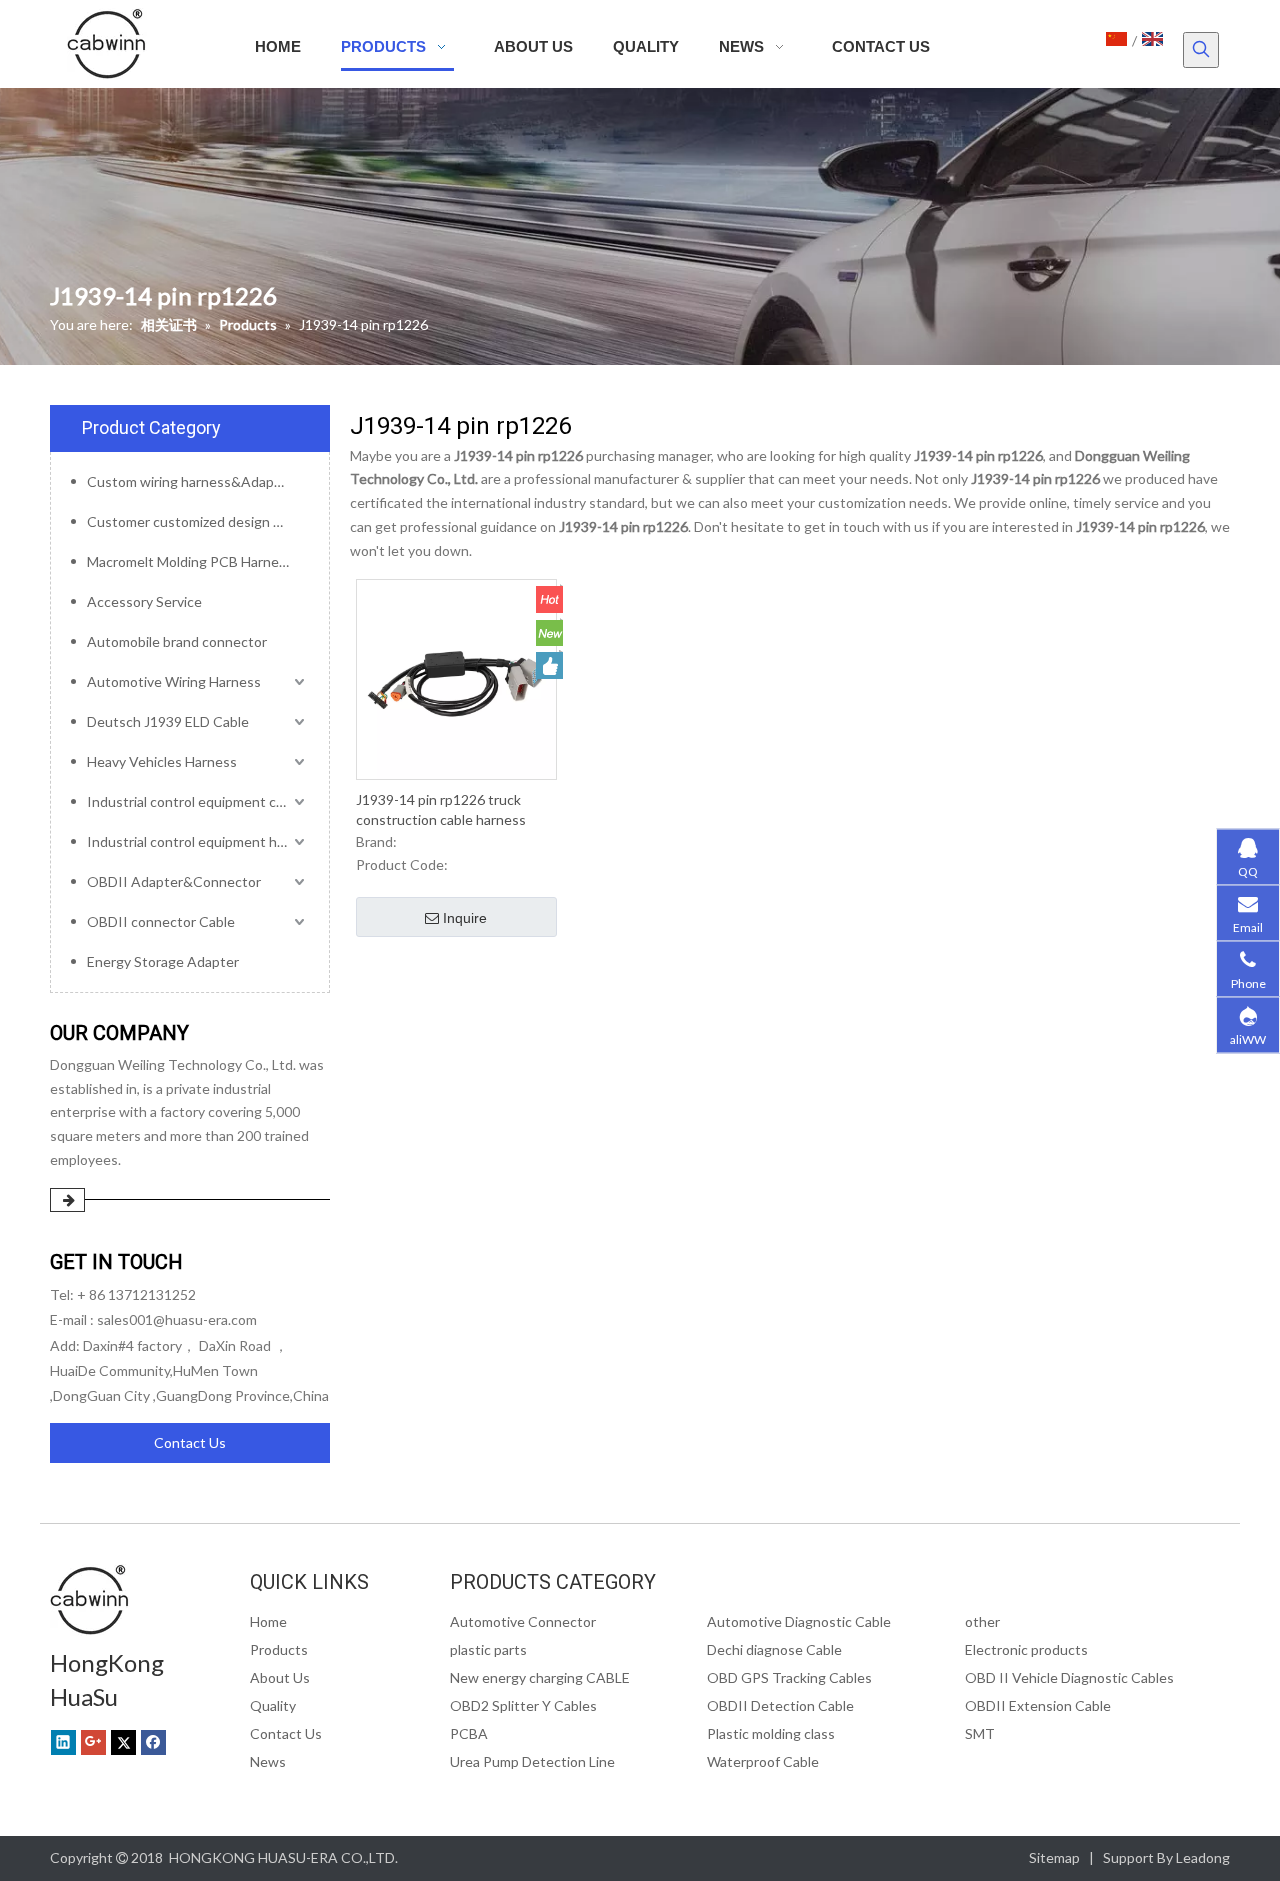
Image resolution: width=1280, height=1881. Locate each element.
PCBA (469, 1733)
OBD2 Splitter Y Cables (523, 1705)
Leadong (1203, 1857)
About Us (280, 1677)
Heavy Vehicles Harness (162, 761)
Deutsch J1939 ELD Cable (168, 721)
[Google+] (93, 1742)
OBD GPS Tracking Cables (789, 1677)
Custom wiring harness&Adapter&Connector (198, 481)
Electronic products (1026, 1649)
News (268, 1761)
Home (268, 1621)
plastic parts (488, 1649)
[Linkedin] (63, 1742)
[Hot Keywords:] (1201, 50)
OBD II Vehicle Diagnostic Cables (1069, 1677)
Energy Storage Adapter (163, 961)
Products (279, 1649)
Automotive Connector (523, 1621)
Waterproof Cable (763, 1761)
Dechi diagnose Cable (774, 1649)
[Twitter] (123, 1742)
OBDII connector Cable (161, 921)
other (982, 1621)
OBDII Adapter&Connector (174, 881)
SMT (980, 1733)
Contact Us (190, 1442)
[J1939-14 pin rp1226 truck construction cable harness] (456, 677)
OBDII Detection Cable (780, 1705)
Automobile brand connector (177, 641)
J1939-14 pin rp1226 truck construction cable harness (441, 809)
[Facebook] (153, 1742)
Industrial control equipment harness (198, 841)
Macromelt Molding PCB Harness (190, 561)
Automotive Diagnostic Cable (799, 1621)
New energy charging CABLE (540, 1677)
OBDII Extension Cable (1038, 1705)
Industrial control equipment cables (198, 801)
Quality (273, 1705)
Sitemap (1054, 1857)
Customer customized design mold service (198, 521)
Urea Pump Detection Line (532, 1761)
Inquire (465, 918)
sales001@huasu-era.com (177, 1319)
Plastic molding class (771, 1733)
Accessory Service (144, 601)
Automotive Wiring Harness (174, 681)
